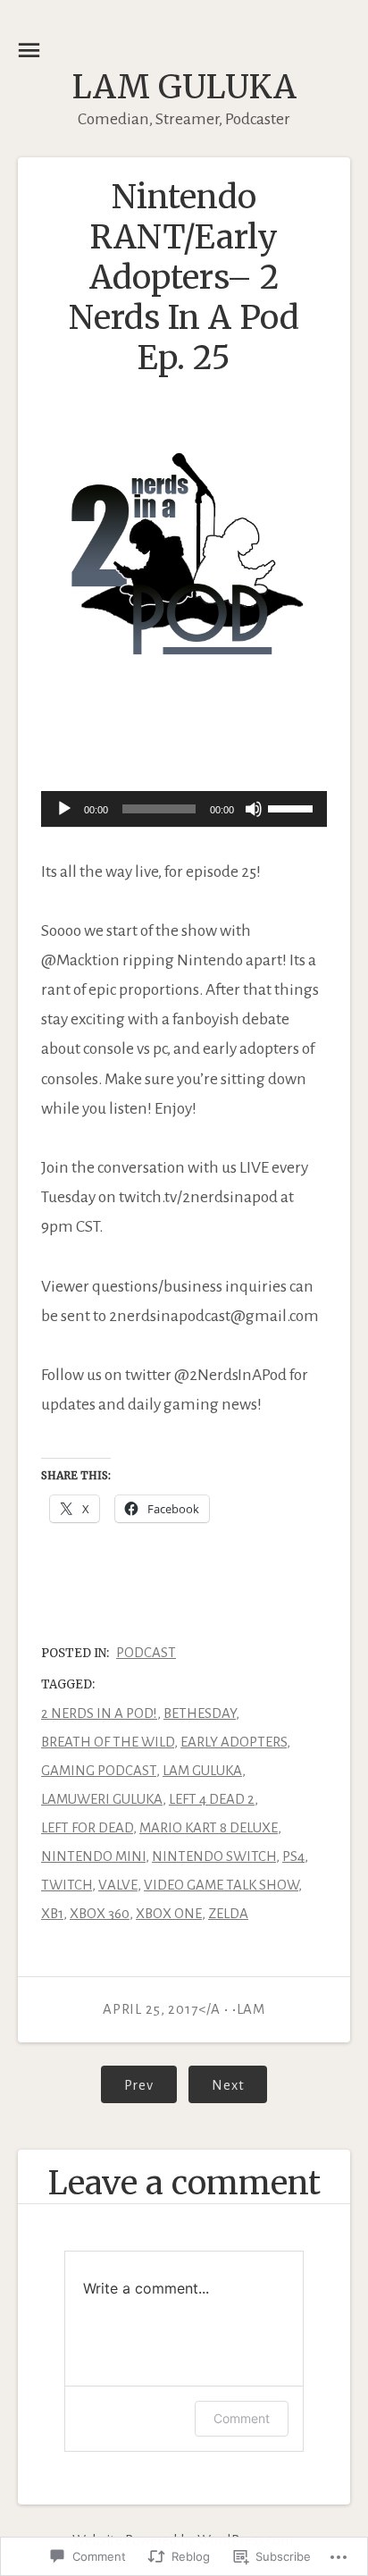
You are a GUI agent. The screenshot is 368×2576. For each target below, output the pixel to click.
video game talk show (221, 1885)
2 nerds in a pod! (99, 1713)
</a (163, 2009)
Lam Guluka (184, 87)
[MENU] (29, 51)
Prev (127, 2084)
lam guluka (202, 1770)
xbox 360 (100, 1913)
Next (216, 2084)
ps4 (293, 1856)
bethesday (200, 1713)
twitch (67, 1885)
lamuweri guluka (102, 1799)
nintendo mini (93, 1856)
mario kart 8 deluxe (209, 1827)
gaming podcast (99, 1770)
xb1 (52, 1913)
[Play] (64, 809)
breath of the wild (108, 1742)
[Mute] (254, 809)
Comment (242, 2418)
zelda (228, 1913)
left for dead (87, 1827)
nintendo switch (214, 1856)
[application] (184, 810)
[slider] (293, 807)
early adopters (234, 1742)
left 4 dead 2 (212, 1799)
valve (118, 1885)
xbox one (169, 1913)
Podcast (146, 1652)
